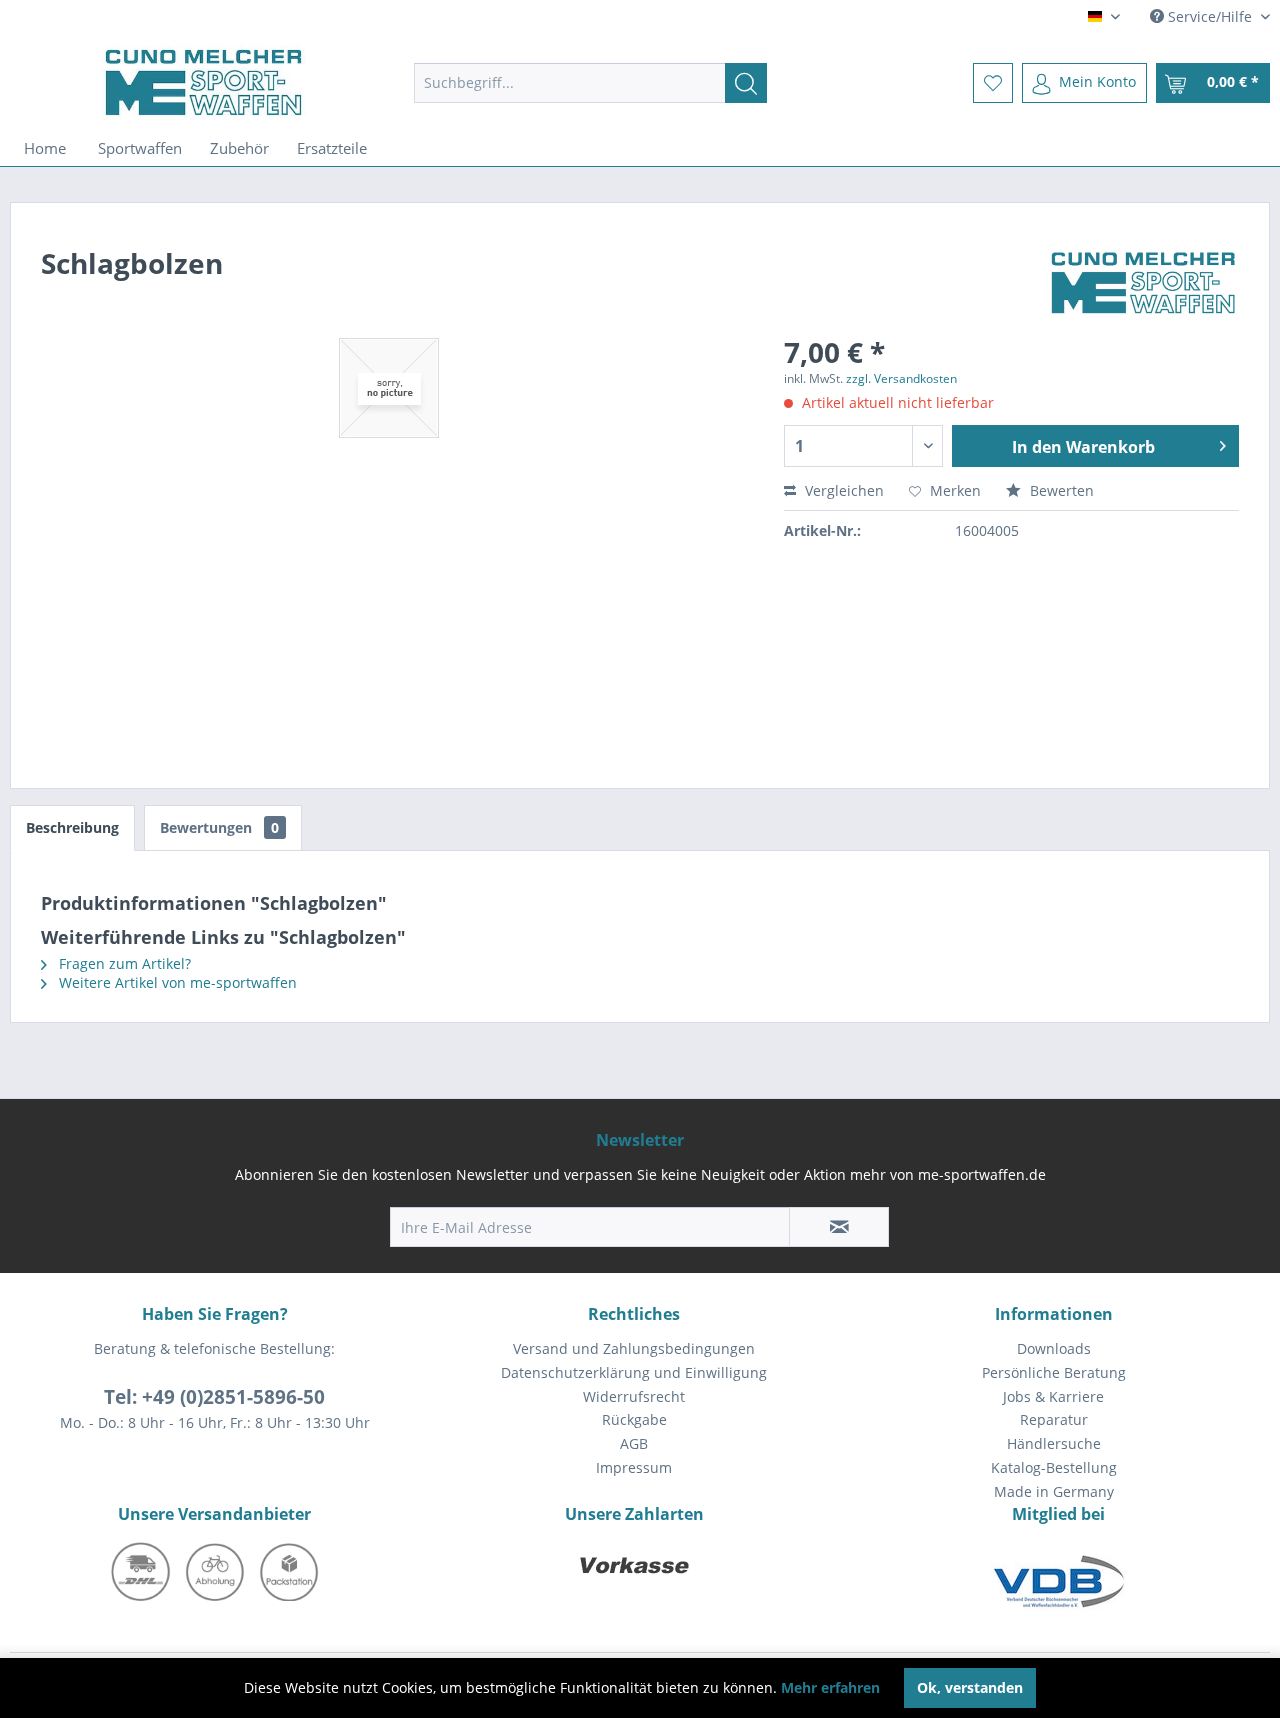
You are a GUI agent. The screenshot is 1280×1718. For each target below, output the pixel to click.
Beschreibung (72, 827)
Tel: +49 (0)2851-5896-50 (214, 1397)
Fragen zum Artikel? (123, 963)
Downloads (1054, 1348)
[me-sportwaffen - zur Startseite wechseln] (204, 82)
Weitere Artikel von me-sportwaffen (176, 982)
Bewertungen (219, 827)
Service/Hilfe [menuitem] (1210, 16)
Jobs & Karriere (1053, 1396)
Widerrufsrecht (634, 1396)
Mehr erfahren (830, 1687)
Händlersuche (1054, 1443)
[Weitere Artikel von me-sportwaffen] (1143, 283)
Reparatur (1054, 1419)
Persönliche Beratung (1054, 1372)
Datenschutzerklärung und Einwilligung (634, 1372)
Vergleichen (842, 490)
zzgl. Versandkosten (901, 378)
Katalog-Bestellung (1054, 1467)
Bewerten (1060, 490)
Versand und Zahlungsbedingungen (634, 1348)
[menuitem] (590, 83)
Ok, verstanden (970, 1687)
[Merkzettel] (993, 83)
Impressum (634, 1467)
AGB (634, 1443)
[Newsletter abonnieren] (839, 1227)
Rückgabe (634, 1419)
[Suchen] (746, 83)
